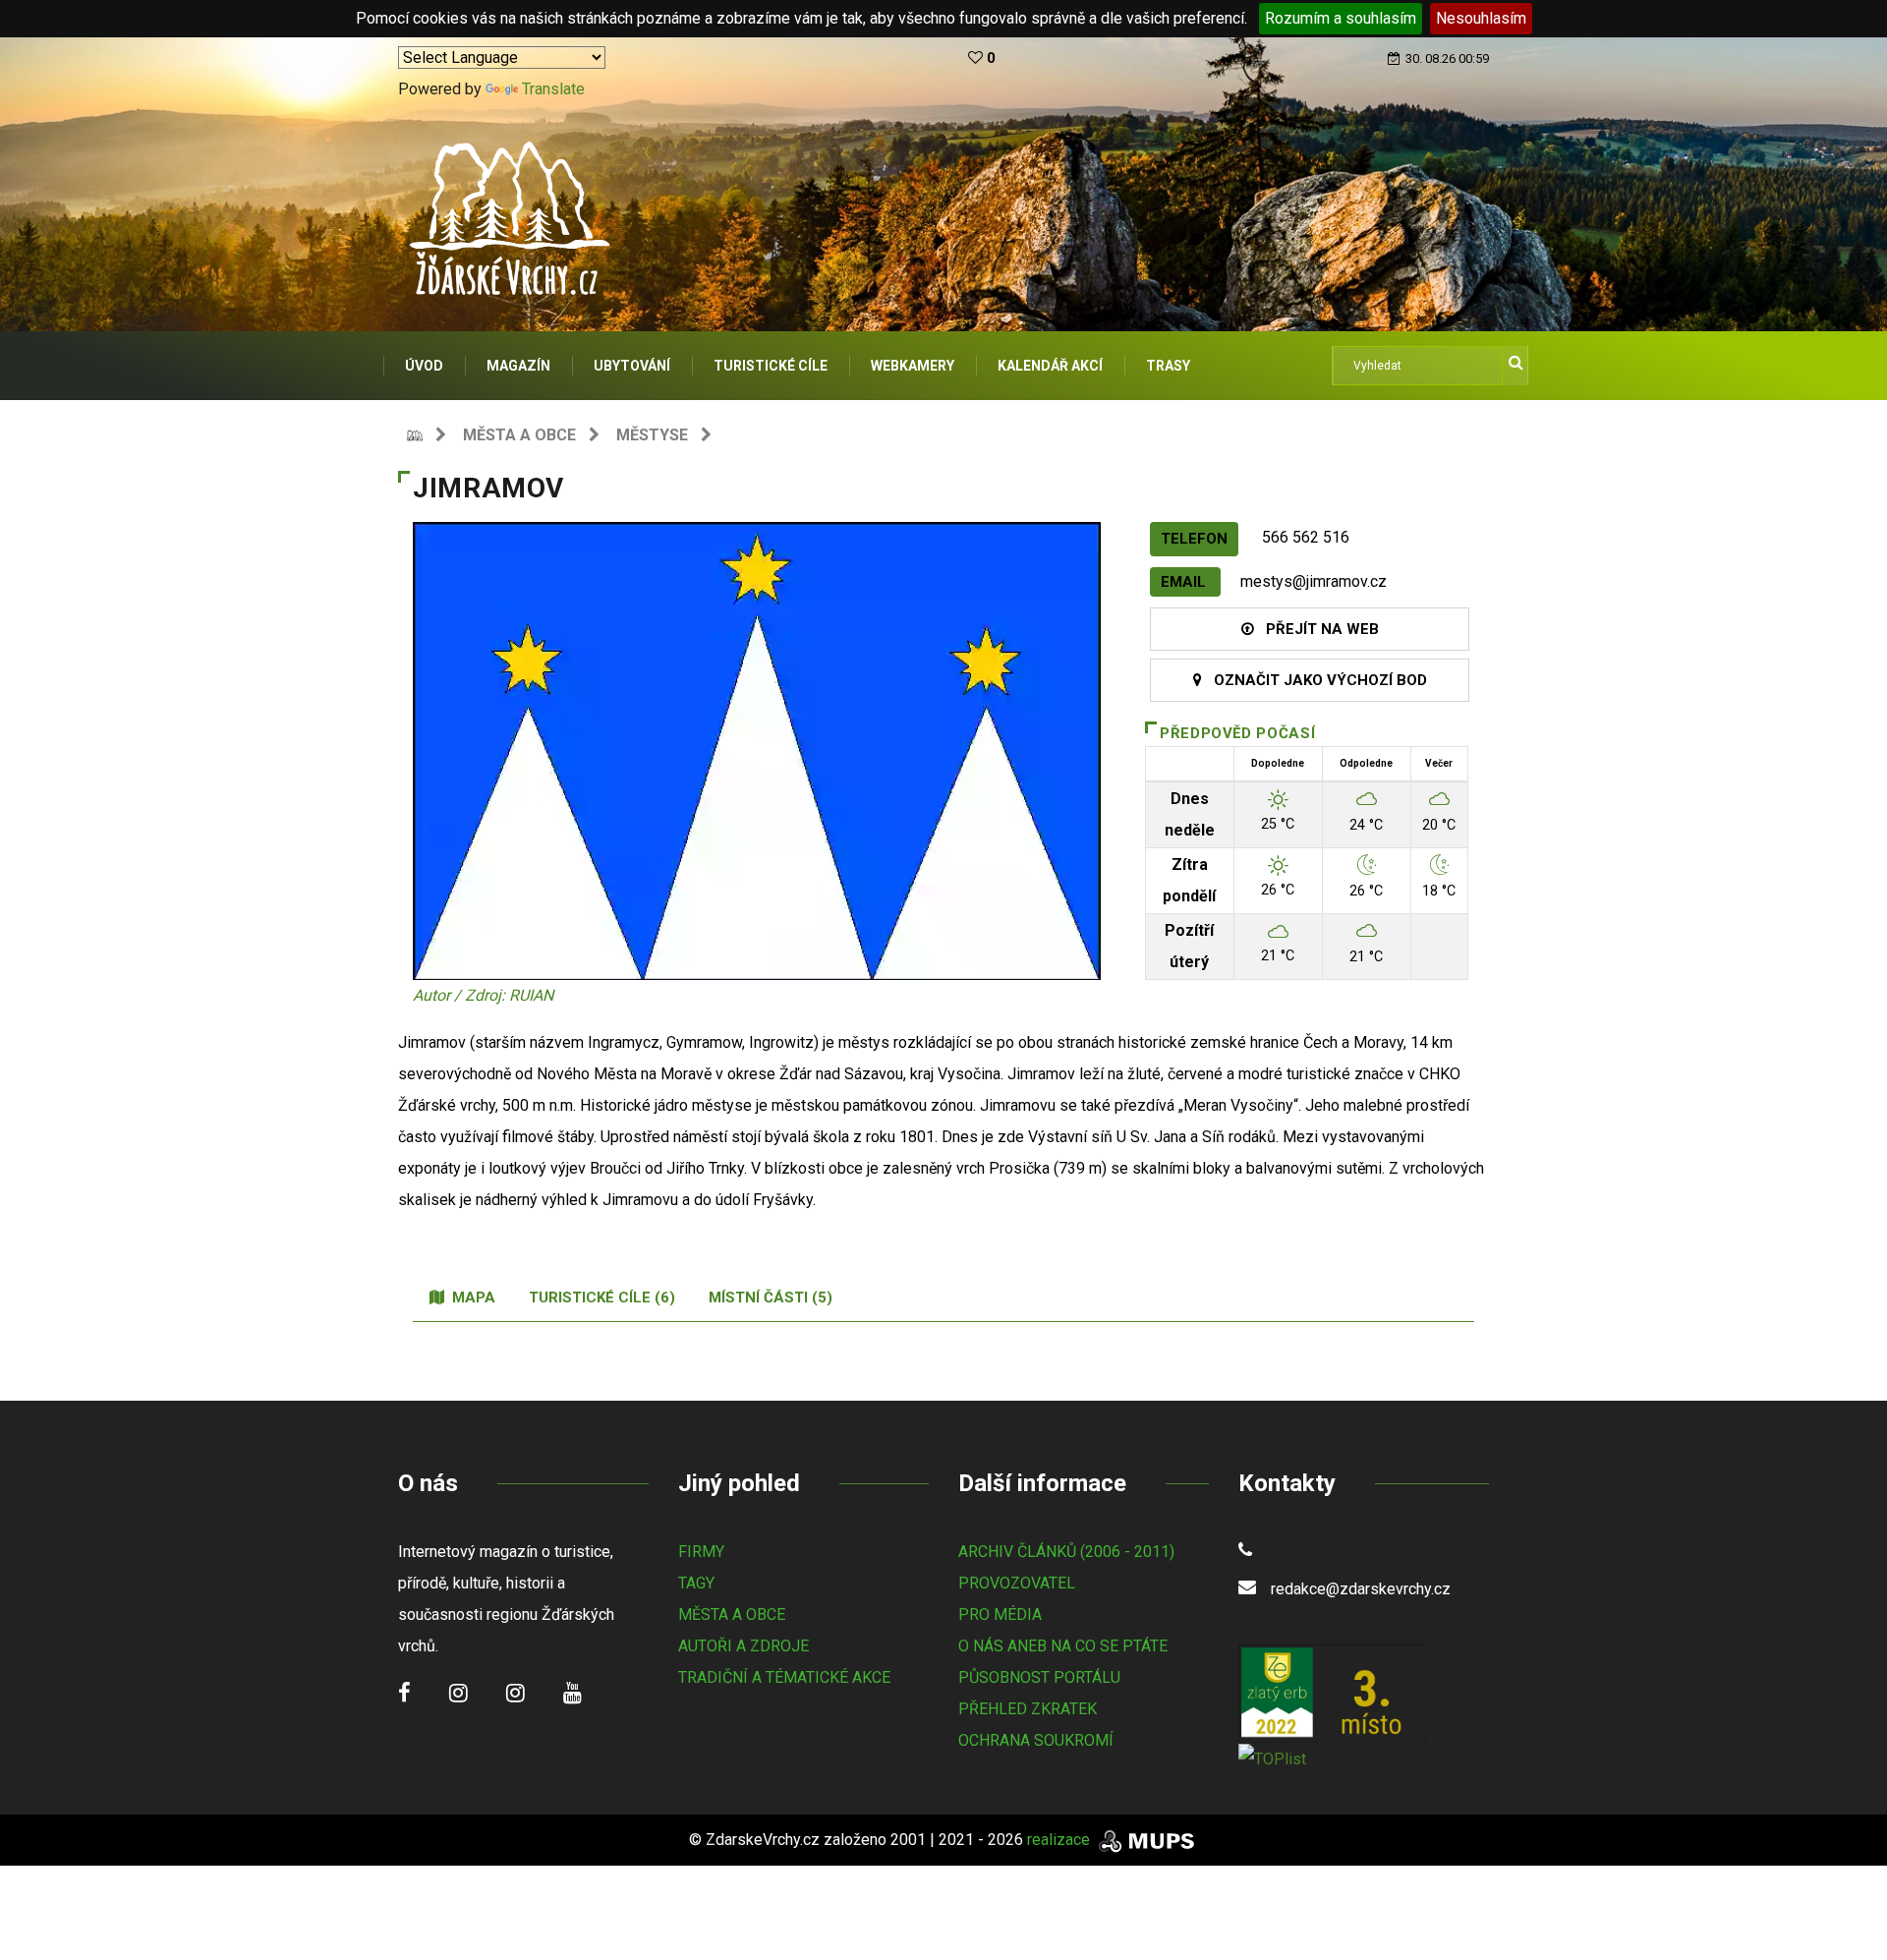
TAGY (696, 1583)
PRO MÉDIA (1000, 1614)
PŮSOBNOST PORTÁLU (1039, 1677)
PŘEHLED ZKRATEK (1028, 1709)
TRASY (1168, 366)
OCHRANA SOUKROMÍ (1036, 1740)
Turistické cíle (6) (602, 1297)
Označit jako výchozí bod (1315, 680)
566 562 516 (1306, 537)
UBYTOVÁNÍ (632, 366)
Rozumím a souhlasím (1341, 18)
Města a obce (519, 435)
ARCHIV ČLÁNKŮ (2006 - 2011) (1066, 1552)
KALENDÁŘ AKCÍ (1050, 366)
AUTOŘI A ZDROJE (743, 1646)
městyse (652, 435)
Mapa (470, 1297)
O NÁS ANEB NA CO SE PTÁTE (1063, 1646)
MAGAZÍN (518, 366)
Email (1185, 582)
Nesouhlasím (1481, 18)
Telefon (1194, 539)
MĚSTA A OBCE (732, 1614)
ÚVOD (424, 366)
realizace (1060, 1840)
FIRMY (701, 1552)
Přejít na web (1316, 629)
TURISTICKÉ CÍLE (771, 366)
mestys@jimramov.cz (1314, 581)
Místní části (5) (771, 1297)
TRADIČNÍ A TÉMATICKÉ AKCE (784, 1677)
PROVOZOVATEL (1017, 1583)
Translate (553, 89)
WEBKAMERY (913, 366)
